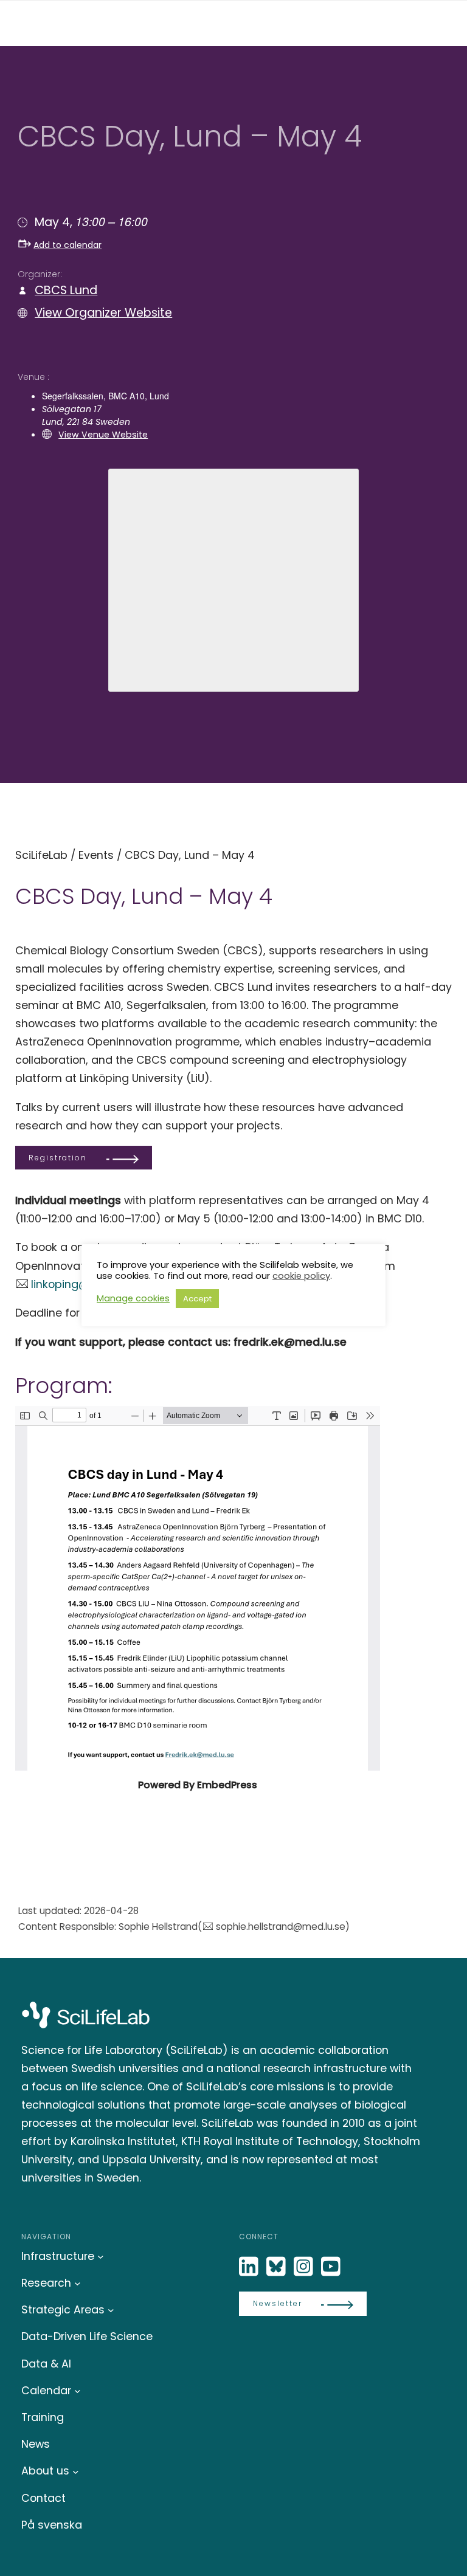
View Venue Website (103, 435)
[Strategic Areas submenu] (111, 2310)
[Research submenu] (78, 2283)
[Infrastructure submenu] (101, 2257)
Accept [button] (197, 1299)
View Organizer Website (103, 313)
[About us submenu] (76, 2471)
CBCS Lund (66, 290)
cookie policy (301, 1276)
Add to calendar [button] (67, 245)
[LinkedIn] (250, 2267)
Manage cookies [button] (133, 1298)
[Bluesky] (277, 2267)
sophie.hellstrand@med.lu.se (280, 1927)
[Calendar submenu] (78, 2391)
